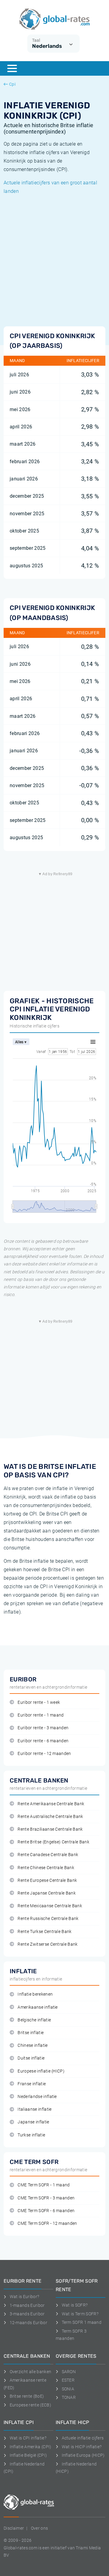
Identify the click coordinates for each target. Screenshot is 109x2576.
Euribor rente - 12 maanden (44, 1754)
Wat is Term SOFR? (80, 2314)
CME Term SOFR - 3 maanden (46, 2198)
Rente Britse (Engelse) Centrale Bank (53, 1842)
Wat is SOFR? (75, 2305)
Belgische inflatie (34, 2020)
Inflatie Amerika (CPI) (31, 2447)
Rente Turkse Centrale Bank (45, 1932)
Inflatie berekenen (35, 1994)
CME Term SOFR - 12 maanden (47, 2223)
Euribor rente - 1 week (39, 1702)
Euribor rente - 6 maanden (43, 1741)
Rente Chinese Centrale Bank (46, 1868)
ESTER (68, 2380)
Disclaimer (14, 2528)
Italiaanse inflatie (35, 2109)
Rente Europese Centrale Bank (47, 1880)
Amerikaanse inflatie (38, 2007)
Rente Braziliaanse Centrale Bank (50, 1829)
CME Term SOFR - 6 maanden (46, 2211)
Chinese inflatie (33, 2045)
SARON (69, 2372)
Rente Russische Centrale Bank (48, 1919)
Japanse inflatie (33, 2122)
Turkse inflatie (31, 2135)
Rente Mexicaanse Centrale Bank (50, 1906)
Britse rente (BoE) (27, 2396)
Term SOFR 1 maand (82, 2322)
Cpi (12, 84)
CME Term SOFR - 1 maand (44, 2185)
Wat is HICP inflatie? (82, 2447)
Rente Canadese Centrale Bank (48, 1855)
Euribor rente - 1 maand (41, 1715)
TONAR (69, 2397)
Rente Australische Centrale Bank (50, 1817)
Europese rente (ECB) (30, 2405)
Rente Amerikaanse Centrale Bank (51, 1804)
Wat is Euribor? (24, 2297)
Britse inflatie (31, 2033)
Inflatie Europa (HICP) (83, 2455)
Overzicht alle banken (30, 2372)
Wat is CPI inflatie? (28, 2438)
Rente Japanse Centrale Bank (47, 1893)
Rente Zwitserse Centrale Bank (48, 1944)
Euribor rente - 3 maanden (43, 1728)
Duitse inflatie (31, 2058)
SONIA (68, 2389)
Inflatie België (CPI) (28, 2455)
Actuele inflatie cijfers (83, 2438)
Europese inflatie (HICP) (41, 2071)
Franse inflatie (32, 2084)
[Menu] (12, 68)
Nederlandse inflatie (37, 2097)
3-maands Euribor (27, 2314)
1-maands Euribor (27, 2305)
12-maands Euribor (28, 2323)
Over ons (40, 2528)
